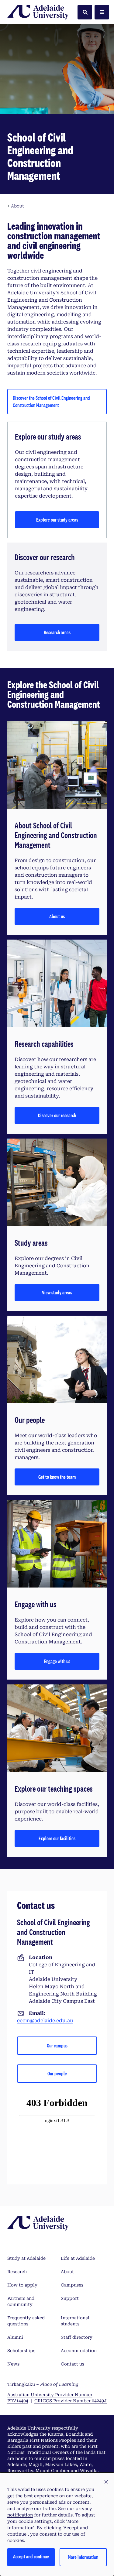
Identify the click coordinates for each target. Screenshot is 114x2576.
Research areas (57, 632)
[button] (106, 2482)
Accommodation (79, 2351)
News (13, 2364)
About (67, 2272)
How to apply (22, 2285)
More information (83, 2557)
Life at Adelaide (78, 2258)
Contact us (73, 2364)
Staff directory (77, 2337)
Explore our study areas (57, 520)
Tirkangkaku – (43, 2384)
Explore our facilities (57, 1838)
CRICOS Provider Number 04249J (71, 2401)
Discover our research (57, 1115)
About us (57, 916)
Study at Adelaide (26, 2258)
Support (70, 2298)
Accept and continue (31, 2556)
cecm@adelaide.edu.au (45, 2021)
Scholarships (21, 2351)
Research (17, 2272)
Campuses (72, 2285)
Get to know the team (57, 1477)
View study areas (57, 1292)
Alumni (15, 2337)
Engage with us (57, 1661)
